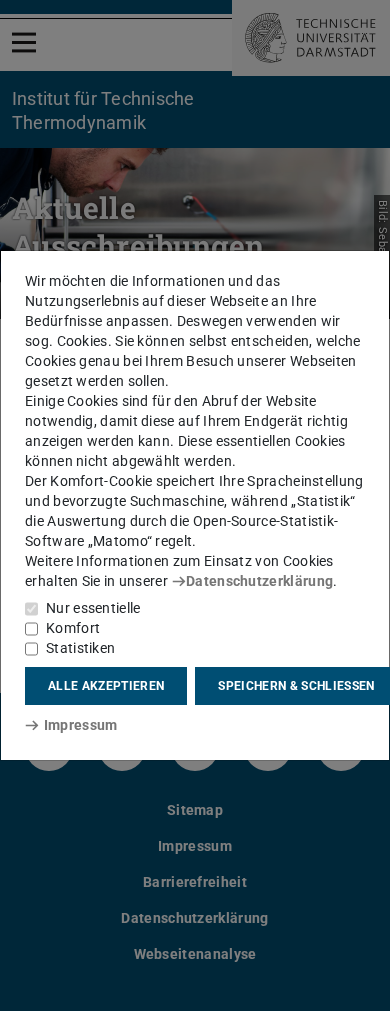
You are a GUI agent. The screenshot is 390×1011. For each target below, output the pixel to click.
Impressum (80, 725)
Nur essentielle (93, 608)
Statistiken (80, 648)
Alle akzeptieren (106, 686)
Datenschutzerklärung (259, 581)
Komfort (73, 628)
